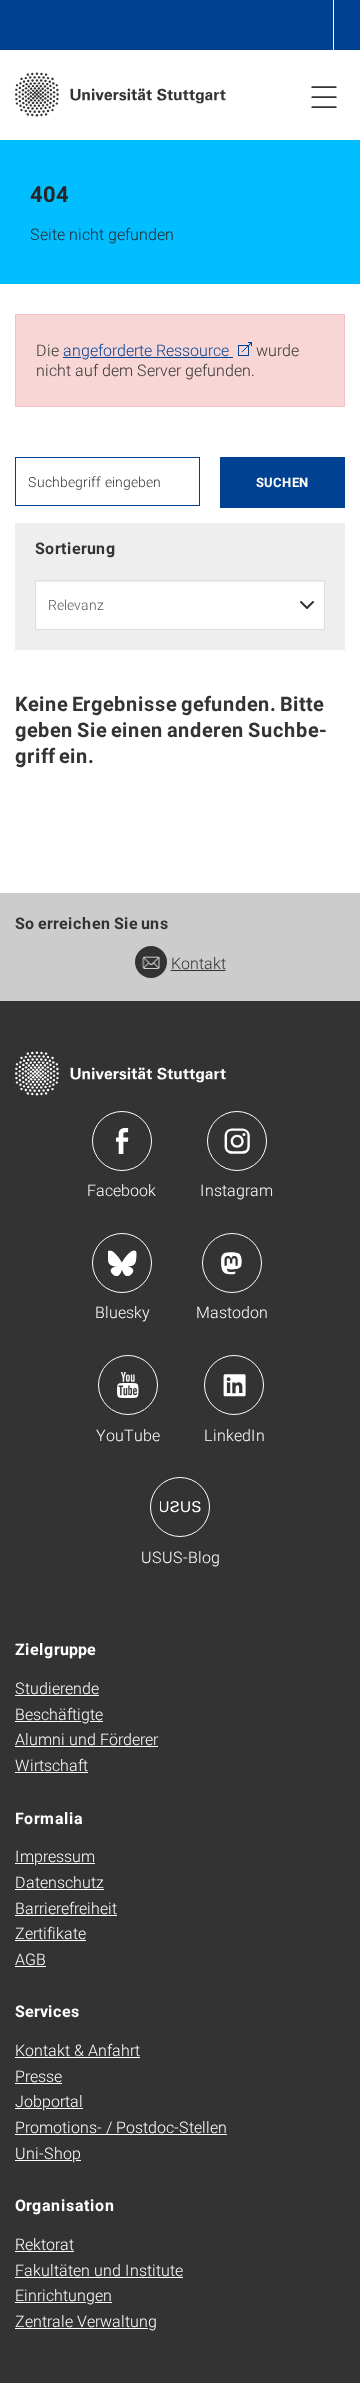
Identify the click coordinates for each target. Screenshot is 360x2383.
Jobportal (49, 2100)
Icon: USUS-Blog (180, 1507)
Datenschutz (59, 1881)
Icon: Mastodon (232, 1263)
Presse (38, 2075)
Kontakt (198, 962)
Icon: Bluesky (122, 1263)
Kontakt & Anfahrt (77, 2049)
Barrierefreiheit (66, 1907)
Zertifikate (50, 1932)
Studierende (57, 1687)
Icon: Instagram (237, 1141)
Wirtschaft (51, 1764)
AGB (30, 1958)
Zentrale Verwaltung (86, 2320)
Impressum (55, 1855)
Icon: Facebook (122, 1141)
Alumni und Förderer (86, 1738)
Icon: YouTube (128, 1385)
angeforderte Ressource (148, 349)
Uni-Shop (48, 2152)
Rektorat (44, 2243)
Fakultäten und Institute (99, 2269)
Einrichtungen (63, 2294)
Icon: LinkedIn (234, 1385)
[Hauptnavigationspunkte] (324, 96)
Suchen (282, 482)
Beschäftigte (59, 1713)
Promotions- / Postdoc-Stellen (121, 2126)
